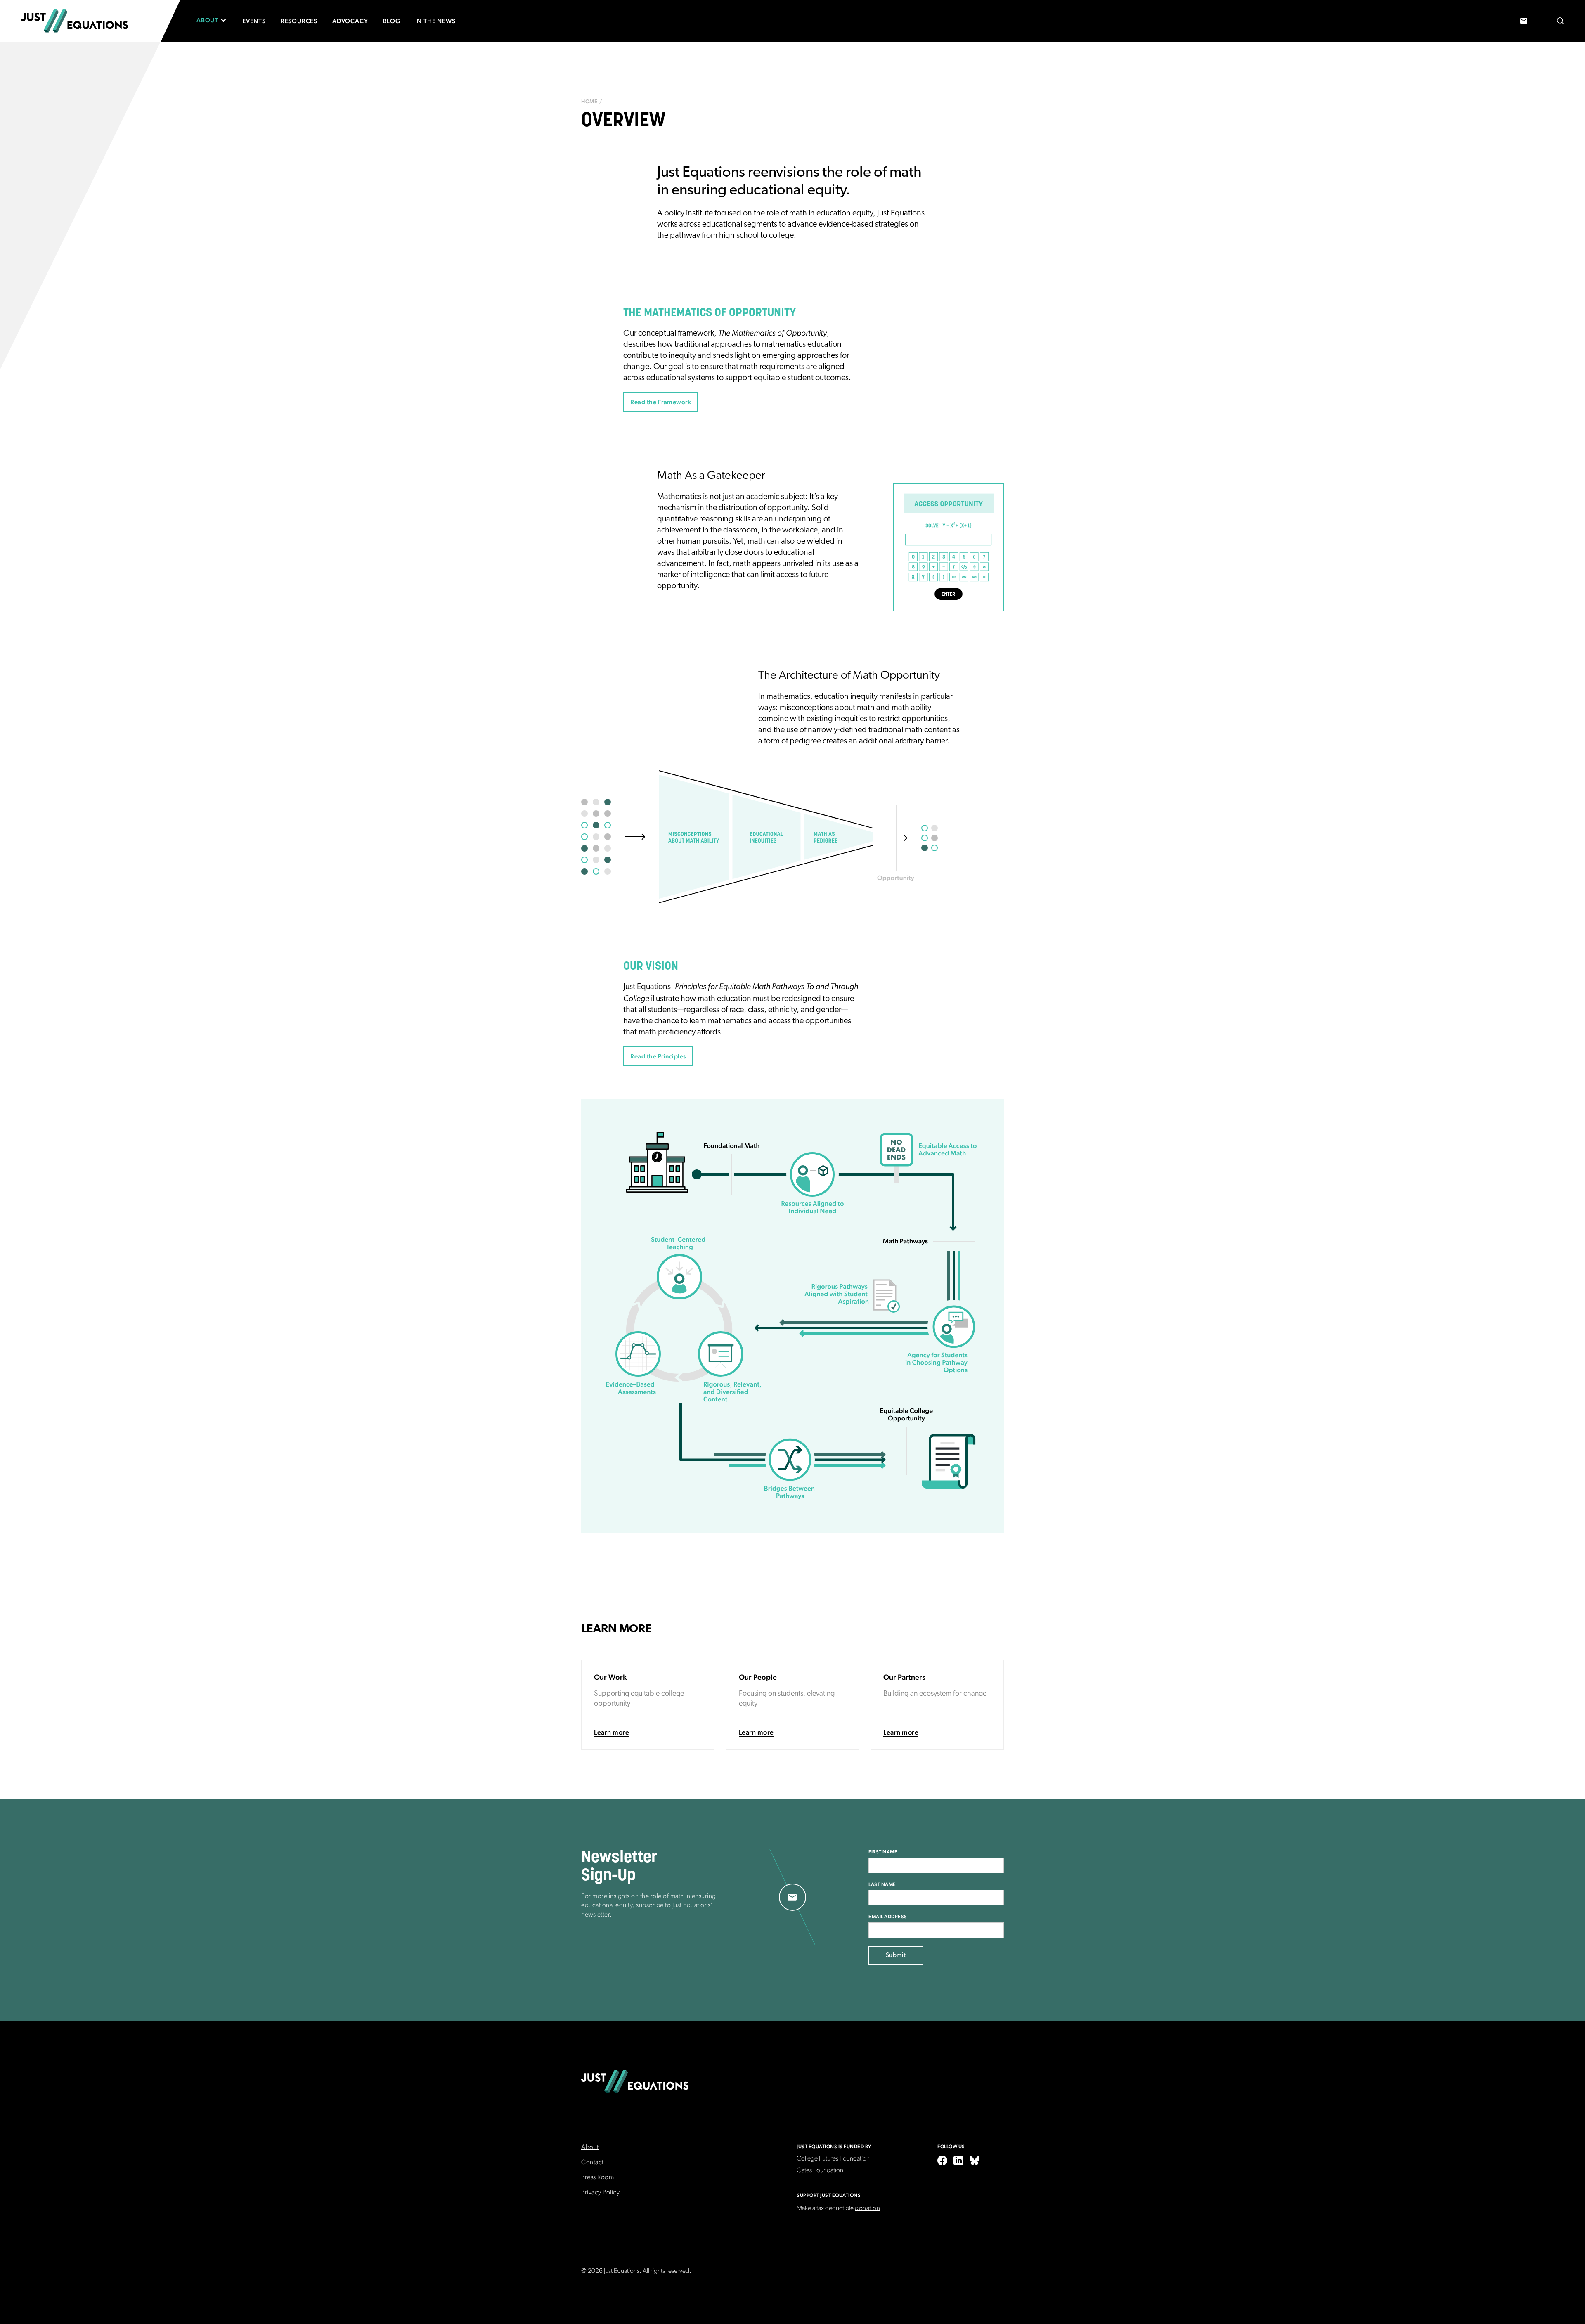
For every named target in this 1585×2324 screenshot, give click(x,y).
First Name (883, 1852)
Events (254, 21)
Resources (299, 21)
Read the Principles (658, 1056)
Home (589, 101)
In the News (435, 21)
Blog (391, 21)
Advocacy (350, 21)
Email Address (888, 1917)
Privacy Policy (600, 2193)
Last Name (882, 1884)
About (590, 2147)
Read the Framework (661, 402)
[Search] (1561, 21)
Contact (593, 2163)
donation (867, 2208)
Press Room (597, 2177)
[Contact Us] (1524, 21)
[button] (216, 20)
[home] (74, 21)
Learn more (612, 1732)
